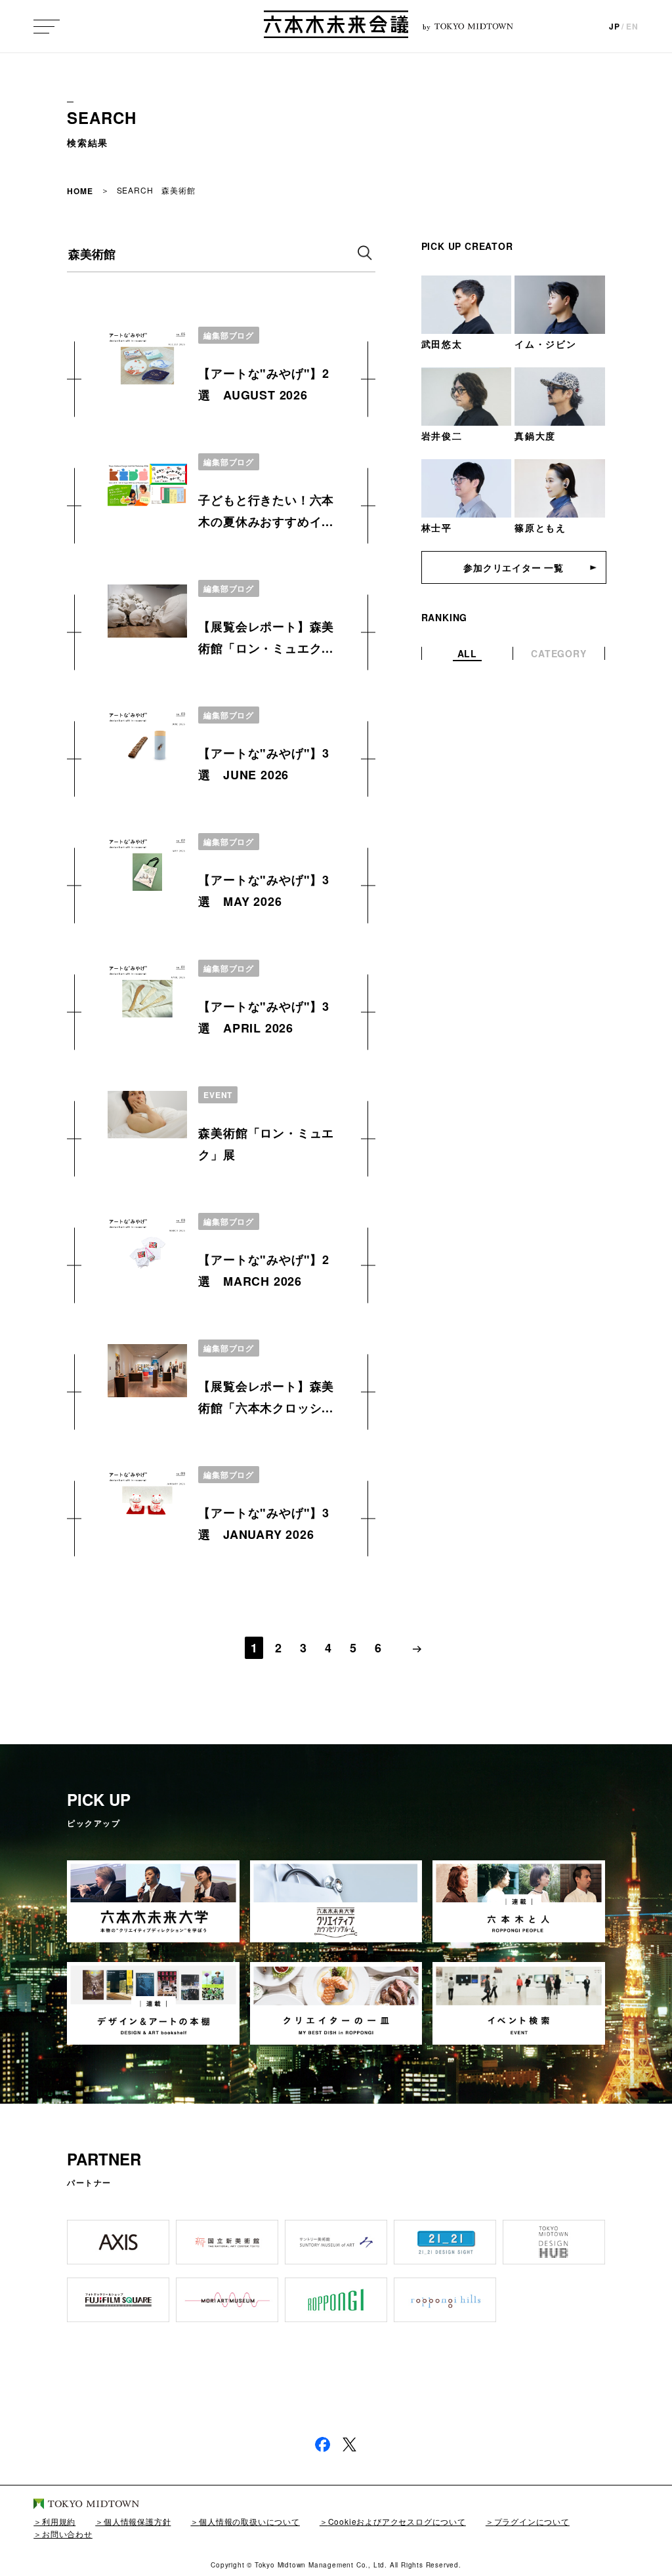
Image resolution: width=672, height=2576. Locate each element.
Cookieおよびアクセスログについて (397, 2521)
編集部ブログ (228, 335)
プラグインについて (532, 2521)
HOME (80, 191)
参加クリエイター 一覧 (514, 567)
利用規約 (59, 2521)
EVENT (218, 1095)
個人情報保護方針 (137, 2521)
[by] (336, 26)
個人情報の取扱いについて (249, 2521)
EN (632, 26)
